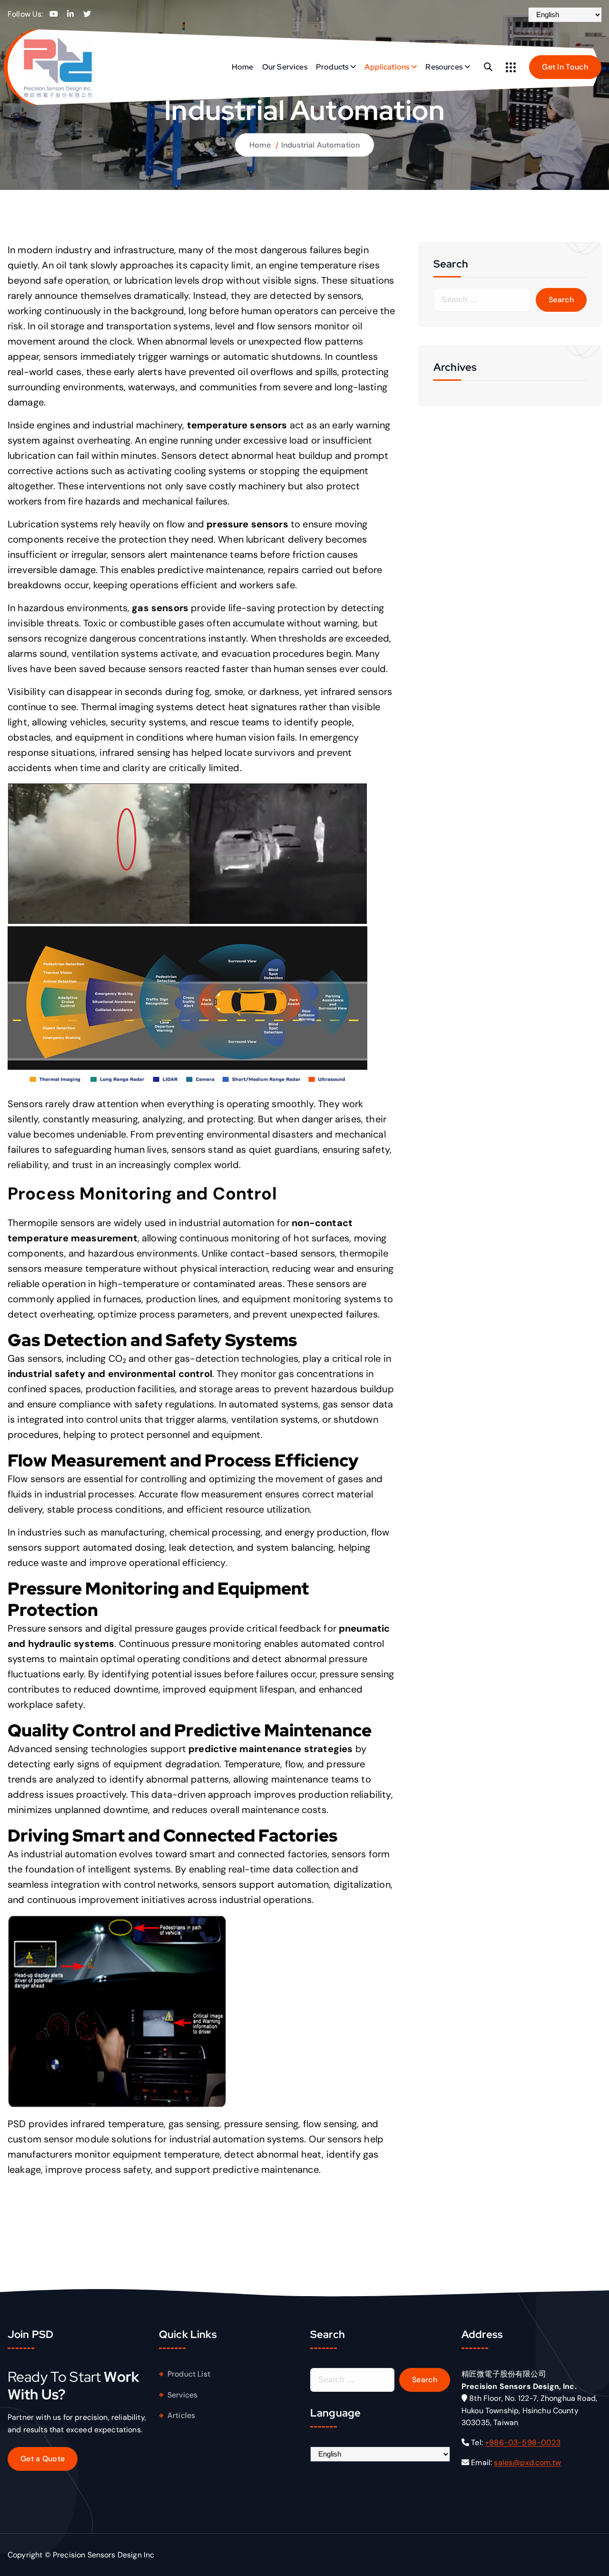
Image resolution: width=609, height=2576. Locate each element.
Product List (189, 2374)
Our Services (285, 67)
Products (332, 67)
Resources (444, 67)
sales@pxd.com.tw (527, 2462)
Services (182, 2395)
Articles (181, 2415)
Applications (387, 67)
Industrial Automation (320, 145)
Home (243, 67)
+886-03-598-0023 (523, 2442)
